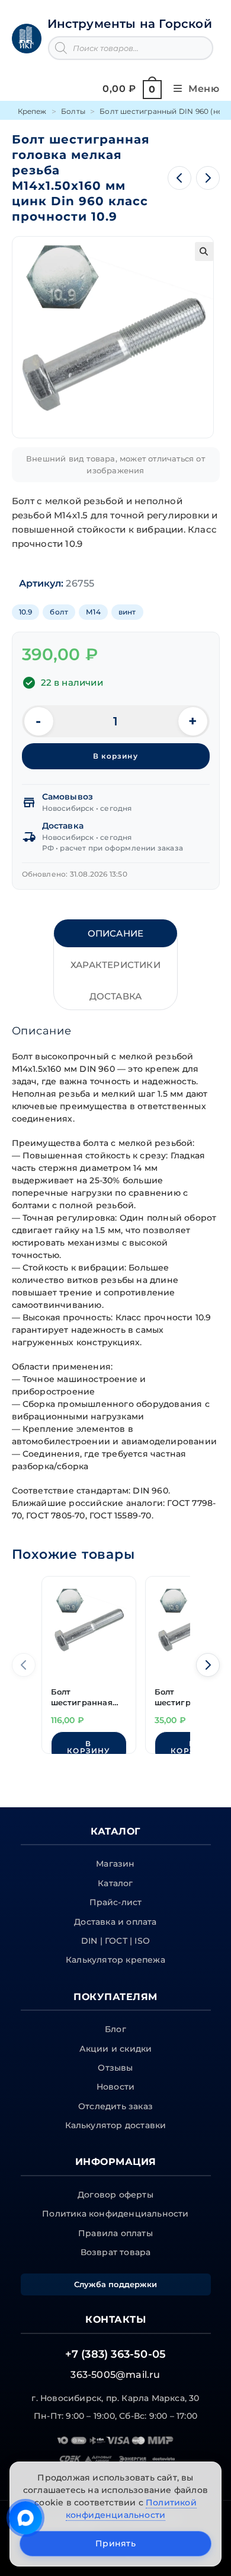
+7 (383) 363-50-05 (116, 2354)
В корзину (115, 756)
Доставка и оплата (115, 1922)
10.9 (26, 612)
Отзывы (115, 2068)
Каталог (115, 1883)
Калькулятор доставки (116, 2125)
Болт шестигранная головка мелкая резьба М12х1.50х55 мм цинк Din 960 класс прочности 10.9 (84, 1698)
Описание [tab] (116, 933)
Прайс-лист (116, 1902)
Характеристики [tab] (115, 965)
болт (59, 612)
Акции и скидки (116, 2049)
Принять (115, 2543)
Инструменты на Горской (130, 24)
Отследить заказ (115, 2106)
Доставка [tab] (116, 996)
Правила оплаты (115, 2233)
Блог (115, 2029)
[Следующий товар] (208, 178)
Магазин (115, 1864)
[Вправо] (208, 1665)
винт (127, 612)
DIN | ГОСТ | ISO (115, 1941)
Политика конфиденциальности (115, 2214)
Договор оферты (115, 2195)
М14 (93, 612)
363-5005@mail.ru (115, 2375)
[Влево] (24, 1665)
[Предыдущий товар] (179, 178)
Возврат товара (116, 2252)
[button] (204, 251)
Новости (115, 2087)
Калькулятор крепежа (115, 1960)
